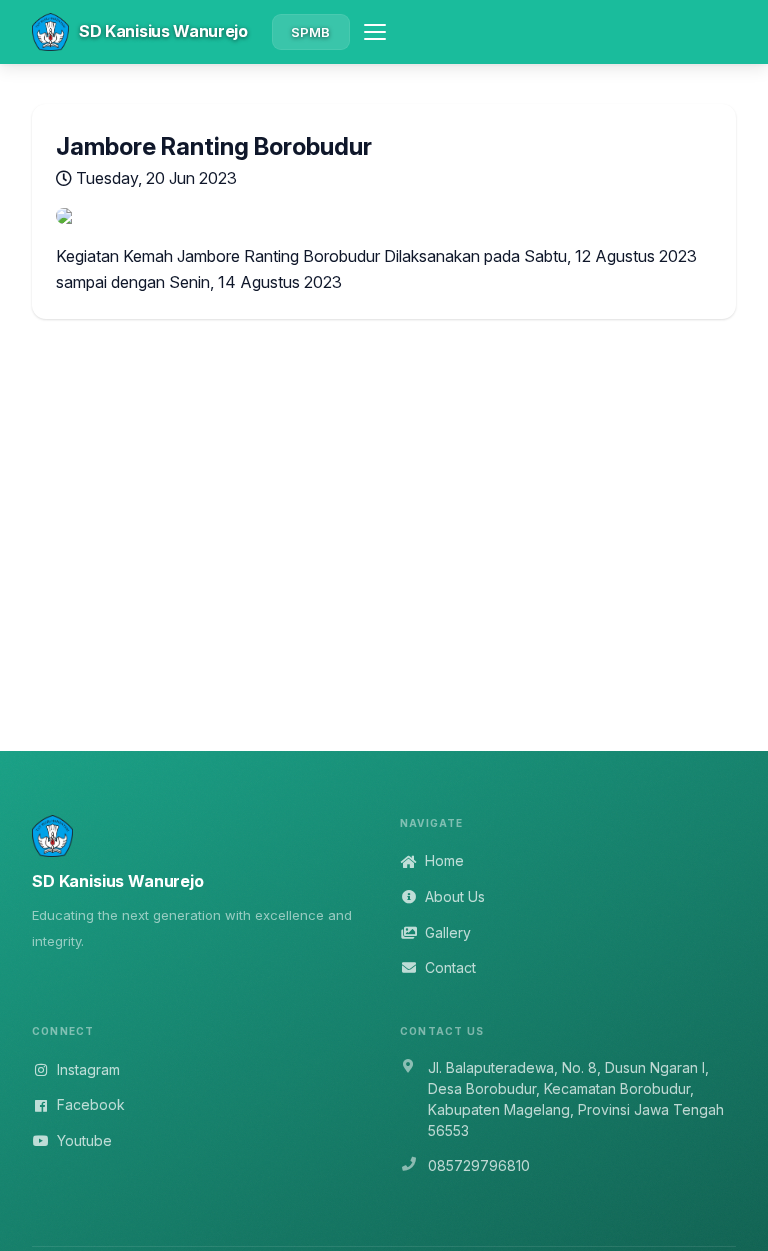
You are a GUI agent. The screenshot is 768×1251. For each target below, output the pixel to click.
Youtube (84, 1140)
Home (444, 860)
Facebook (91, 1104)
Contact (450, 967)
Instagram (88, 1069)
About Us (455, 896)
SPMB (311, 32)
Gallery (448, 932)
